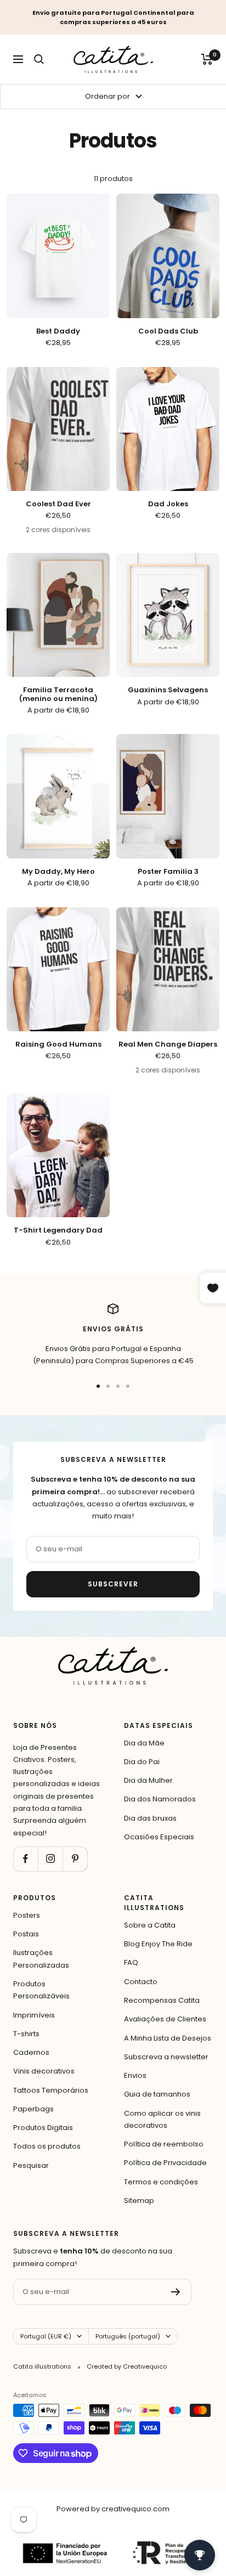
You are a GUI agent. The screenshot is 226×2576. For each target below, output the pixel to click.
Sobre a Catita (150, 1925)
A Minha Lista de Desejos (168, 2038)
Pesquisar (31, 2165)
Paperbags (33, 2109)
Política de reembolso (164, 2144)
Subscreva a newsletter (166, 2057)
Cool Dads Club (168, 331)
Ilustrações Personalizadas (41, 1959)
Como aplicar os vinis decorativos (162, 2119)
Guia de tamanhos (157, 2094)
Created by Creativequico (127, 2366)
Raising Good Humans (58, 1044)
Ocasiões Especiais (159, 1837)
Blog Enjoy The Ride (158, 1944)
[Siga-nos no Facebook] (26, 1859)
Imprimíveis (34, 2015)
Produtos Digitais (43, 2128)
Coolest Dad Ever (58, 504)
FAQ (131, 1962)
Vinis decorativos (44, 2071)
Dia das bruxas (150, 1818)
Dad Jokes (168, 504)
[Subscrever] (176, 2292)
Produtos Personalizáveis (41, 1990)
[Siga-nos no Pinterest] (75, 1859)
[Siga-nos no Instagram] (50, 1859)
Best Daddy (58, 331)
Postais (26, 1934)
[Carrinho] (207, 59)
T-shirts (26, 2034)
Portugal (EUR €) (46, 2336)
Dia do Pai (142, 1762)
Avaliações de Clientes (165, 2019)
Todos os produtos (47, 2146)
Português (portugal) (128, 2336)
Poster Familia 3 (168, 872)
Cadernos (31, 2052)
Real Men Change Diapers (168, 1044)
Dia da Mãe (144, 1743)
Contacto (141, 1982)
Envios (135, 2075)
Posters (27, 1915)
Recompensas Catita (162, 2000)
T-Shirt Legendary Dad (58, 1230)
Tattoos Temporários (51, 2090)
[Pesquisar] (39, 59)
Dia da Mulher (148, 1780)
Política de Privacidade (165, 2163)
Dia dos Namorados (160, 1799)
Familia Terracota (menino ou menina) (58, 694)
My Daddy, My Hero (58, 872)
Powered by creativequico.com (113, 2509)
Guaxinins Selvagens (168, 690)
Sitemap (139, 2201)
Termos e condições (161, 2182)
